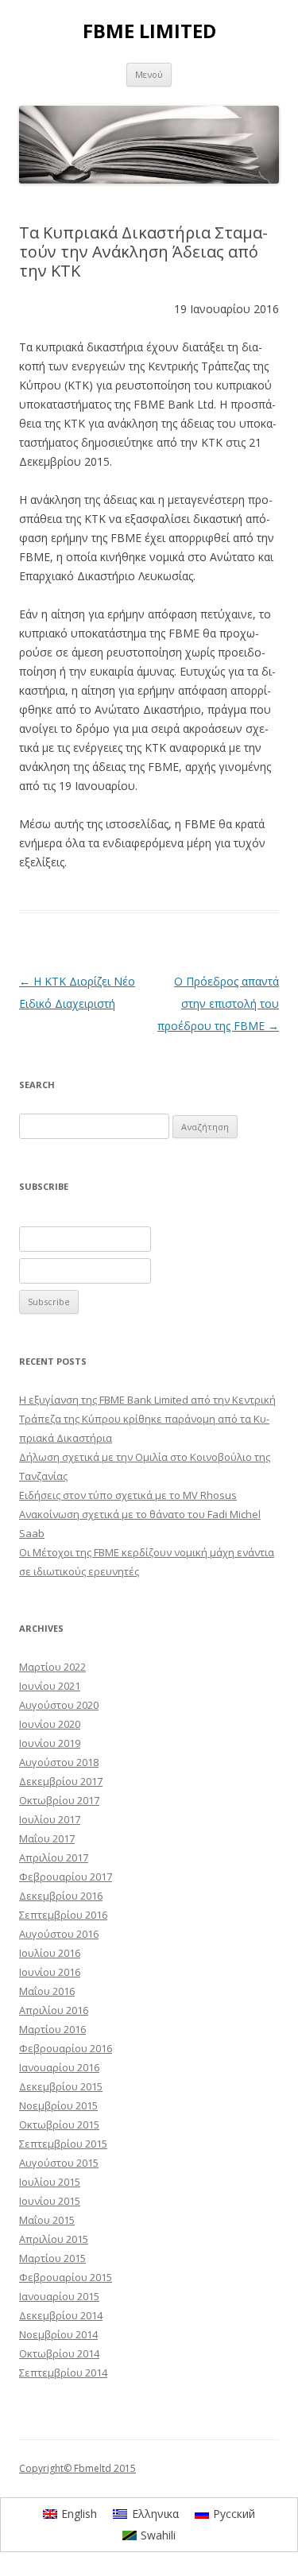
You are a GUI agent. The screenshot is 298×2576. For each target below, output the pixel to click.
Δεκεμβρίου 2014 (61, 2315)
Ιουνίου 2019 (50, 1743)
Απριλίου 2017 (54, 1857)
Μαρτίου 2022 (52, 1667)
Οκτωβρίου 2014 (59, 2353)
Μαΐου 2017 (47, 1838)
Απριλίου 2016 (54, 2010)
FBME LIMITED (149, 31)
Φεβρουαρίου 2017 (66, 1877)
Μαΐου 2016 (47, 1991)
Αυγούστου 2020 (59, 1705)
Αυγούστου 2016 (59, 1934)
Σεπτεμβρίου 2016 (63, 1915)
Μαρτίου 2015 (52, 2258)
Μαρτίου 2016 (52, 2029)
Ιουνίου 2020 (50, 1724)
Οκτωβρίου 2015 (59, 2125)
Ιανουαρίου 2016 (59, 2067)
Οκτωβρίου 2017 (59, 1800)
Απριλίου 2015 (54, 2239)
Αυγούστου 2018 (59, 1762)
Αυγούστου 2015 (59, 2163)
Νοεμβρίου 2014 (58, 2334)
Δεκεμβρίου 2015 (61, 2086)
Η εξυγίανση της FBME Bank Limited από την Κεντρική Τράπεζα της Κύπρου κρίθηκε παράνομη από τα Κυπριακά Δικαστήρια (147, 1419)
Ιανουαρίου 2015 (59, 2296)
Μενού (149, 74)
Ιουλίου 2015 (50, 2182)
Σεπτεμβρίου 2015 (63, 2144)
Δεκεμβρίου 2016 (61, 1896)
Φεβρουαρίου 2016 (66, 2048)
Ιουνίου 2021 (50, 1686)
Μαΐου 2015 (47, 2220)
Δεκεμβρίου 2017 (61, 1781)
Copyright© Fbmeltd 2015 (77, 2468)
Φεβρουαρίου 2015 (66, 2277)
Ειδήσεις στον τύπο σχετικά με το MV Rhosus (128, 1495)
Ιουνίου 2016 (50, 1972)
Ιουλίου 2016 (50, 1953)
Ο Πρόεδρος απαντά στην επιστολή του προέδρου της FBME (218, 1003)
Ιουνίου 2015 (50, 2201)
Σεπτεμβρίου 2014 (63, 2373)
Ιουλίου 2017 (50, 1819)
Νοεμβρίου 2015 (58, 2105)
